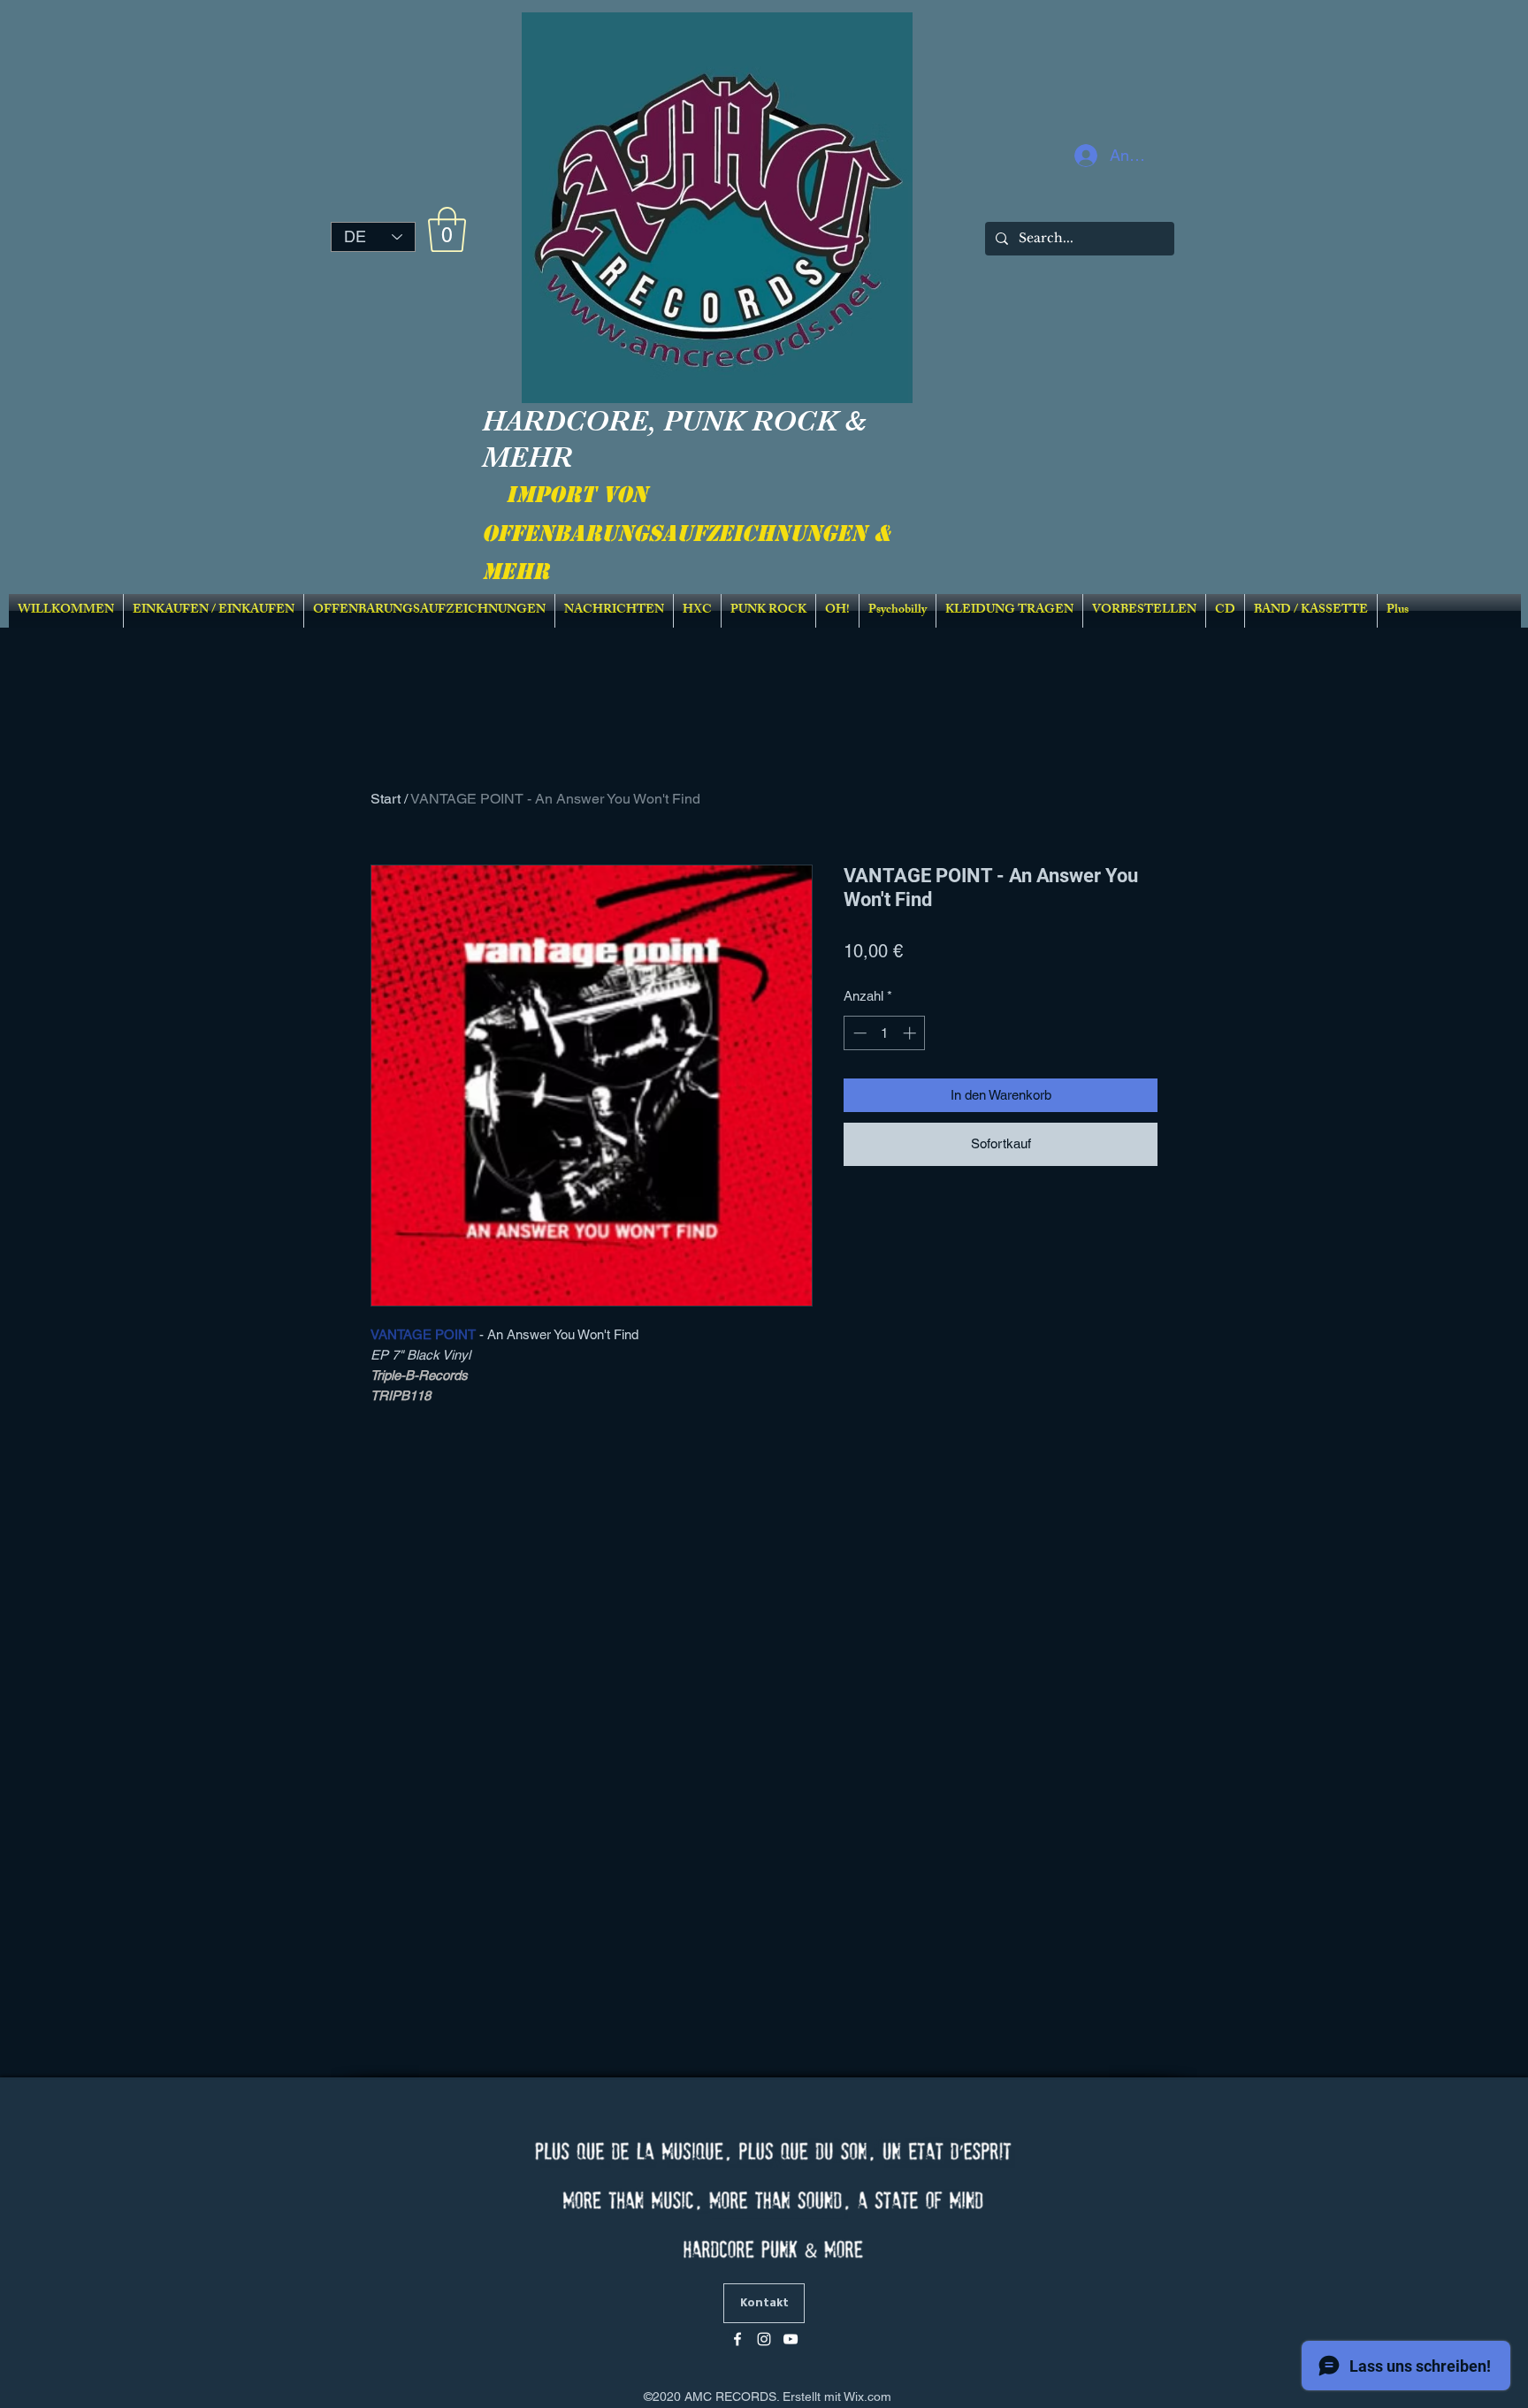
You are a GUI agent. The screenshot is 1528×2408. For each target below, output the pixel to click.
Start (386, 799)
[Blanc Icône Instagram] (764, 2339)
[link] (447, 229)
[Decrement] (858, 1033)
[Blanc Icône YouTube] (791, 2339)
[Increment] (911, 1033)
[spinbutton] (885, 1033)
